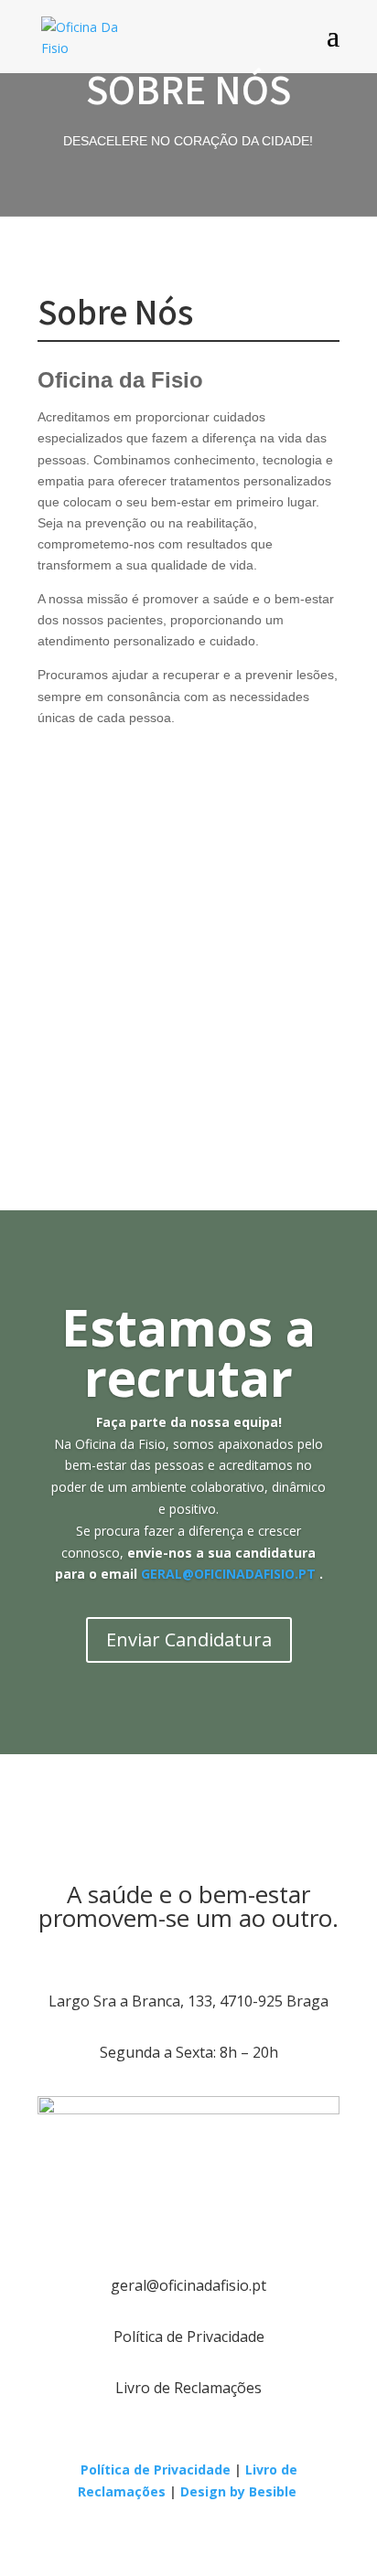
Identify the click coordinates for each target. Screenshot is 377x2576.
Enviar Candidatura (189, 1639)
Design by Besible (240, 2491)
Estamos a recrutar (188, 1352)
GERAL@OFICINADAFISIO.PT (228, 1574)
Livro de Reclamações (188, 2388)
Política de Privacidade (189, 2336)
